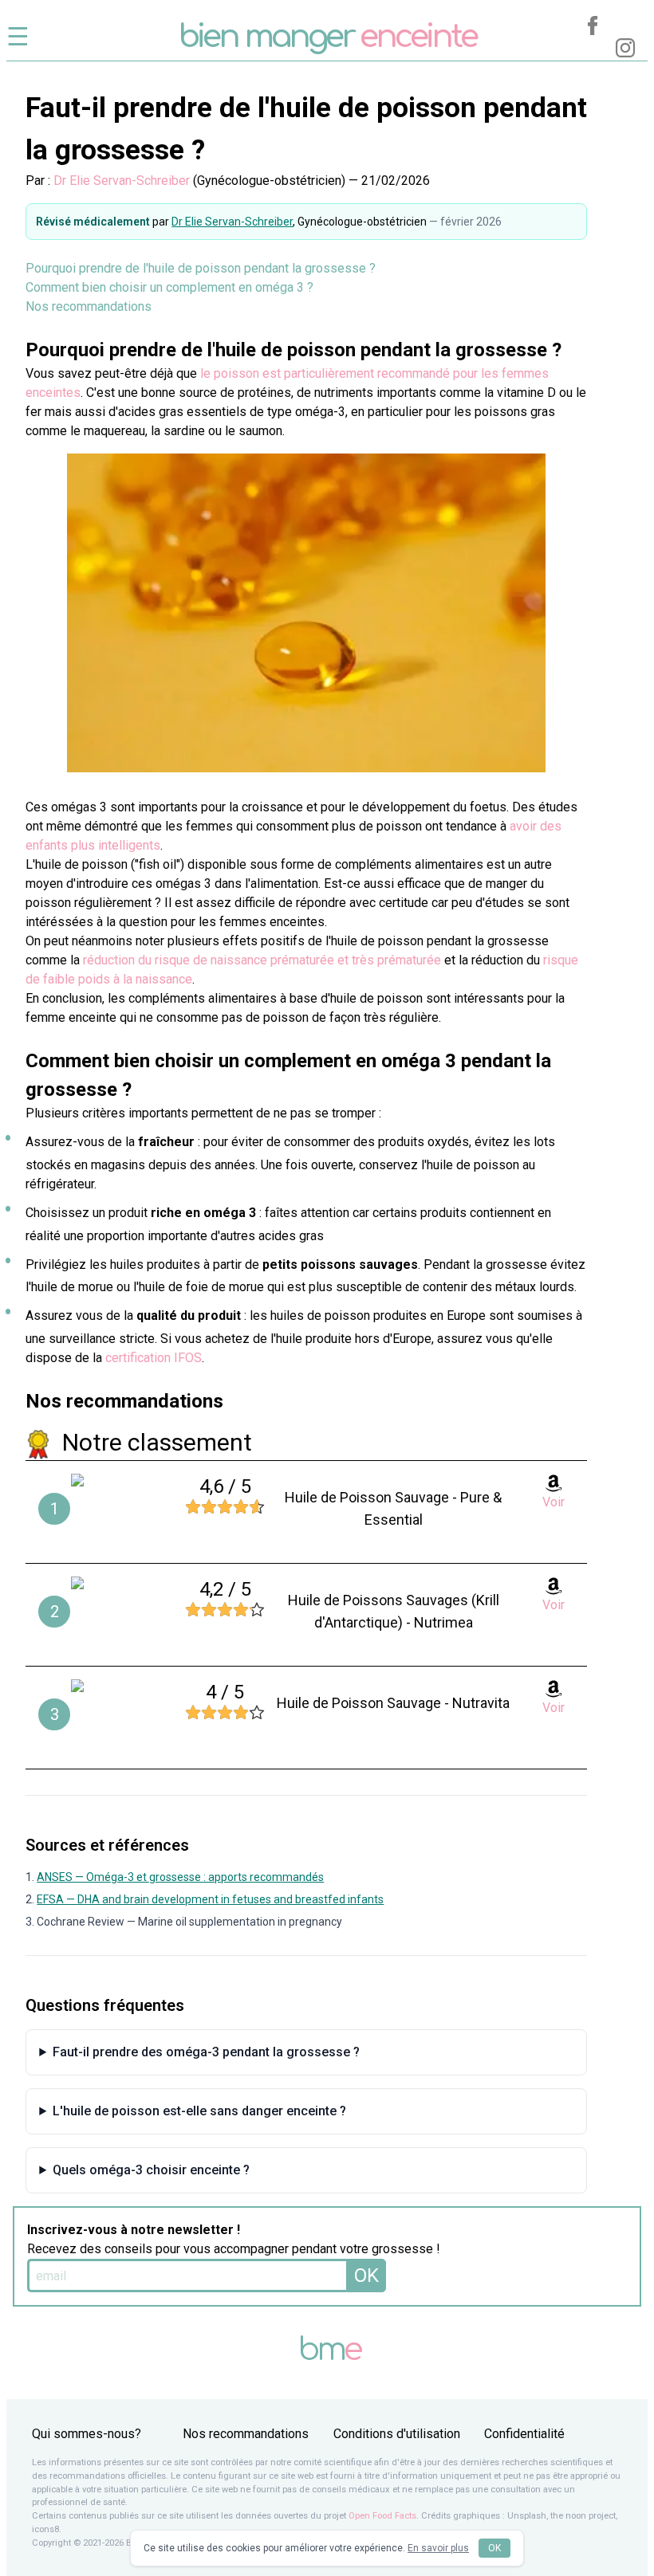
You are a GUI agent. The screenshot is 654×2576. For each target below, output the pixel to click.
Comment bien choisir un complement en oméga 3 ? (169, 287)
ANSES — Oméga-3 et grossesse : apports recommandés (180, 1877)
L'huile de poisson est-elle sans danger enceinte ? (199, 2111)
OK (366, 2276)
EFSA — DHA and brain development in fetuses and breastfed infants (210, 1899)
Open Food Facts (382, 2516)
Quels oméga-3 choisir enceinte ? (151, 2170)
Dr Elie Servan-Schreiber (122, 181)
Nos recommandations (89, 306)
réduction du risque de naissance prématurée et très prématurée (262, 960)
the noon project (583, 2516)
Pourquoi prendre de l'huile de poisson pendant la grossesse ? (201, 268)
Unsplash (527, 2516)
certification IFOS (154, 1358)
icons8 (45, 2529)
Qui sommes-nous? (87, 2434)
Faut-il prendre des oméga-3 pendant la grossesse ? (206, 2052)
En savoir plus (438, 2548)
